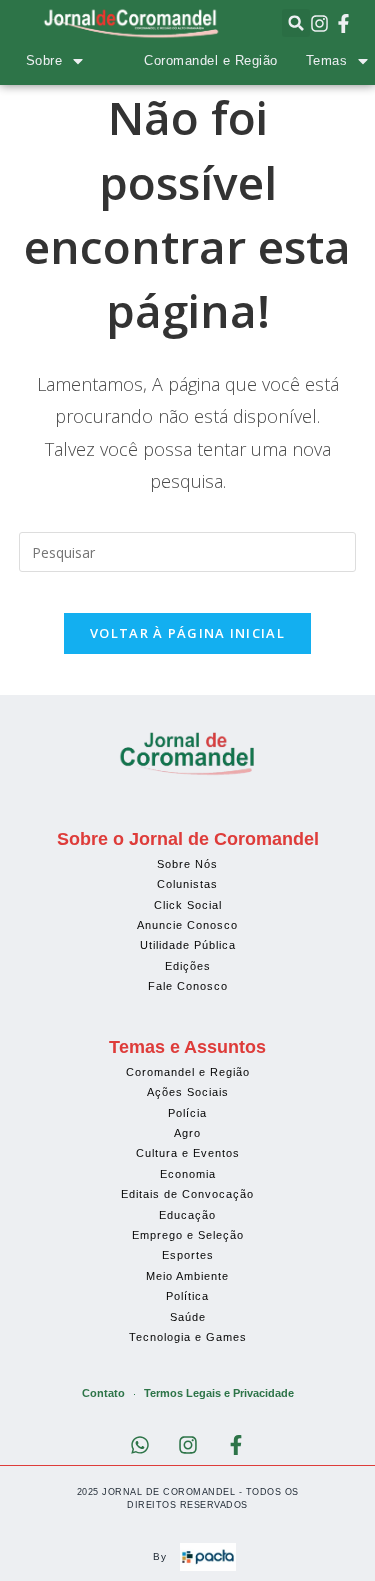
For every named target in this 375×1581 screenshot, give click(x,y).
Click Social (188, 905)
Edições (188, 966)
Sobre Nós (187, 864)
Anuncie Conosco (187, 925)
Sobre (44, 60)
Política (187, 1296)
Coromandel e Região (211, 60)
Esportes (188, 1255)
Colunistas (187, 884)
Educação (187, 1215)
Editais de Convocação (187, 1194)
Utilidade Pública (188, 945)
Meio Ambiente (187, 1276)
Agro (187, 1133)
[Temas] (363, 61)
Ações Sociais (188, 1092)
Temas (327, 60)
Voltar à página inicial (187, 633)
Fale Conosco (188, 986)
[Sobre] (78, 61)
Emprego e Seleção (188, 1235)
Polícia (187, 1113)
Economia (188, 1174)
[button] (296, 23)
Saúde (188, 1317)
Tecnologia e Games (188, 1337)
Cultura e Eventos (188, 1153)
